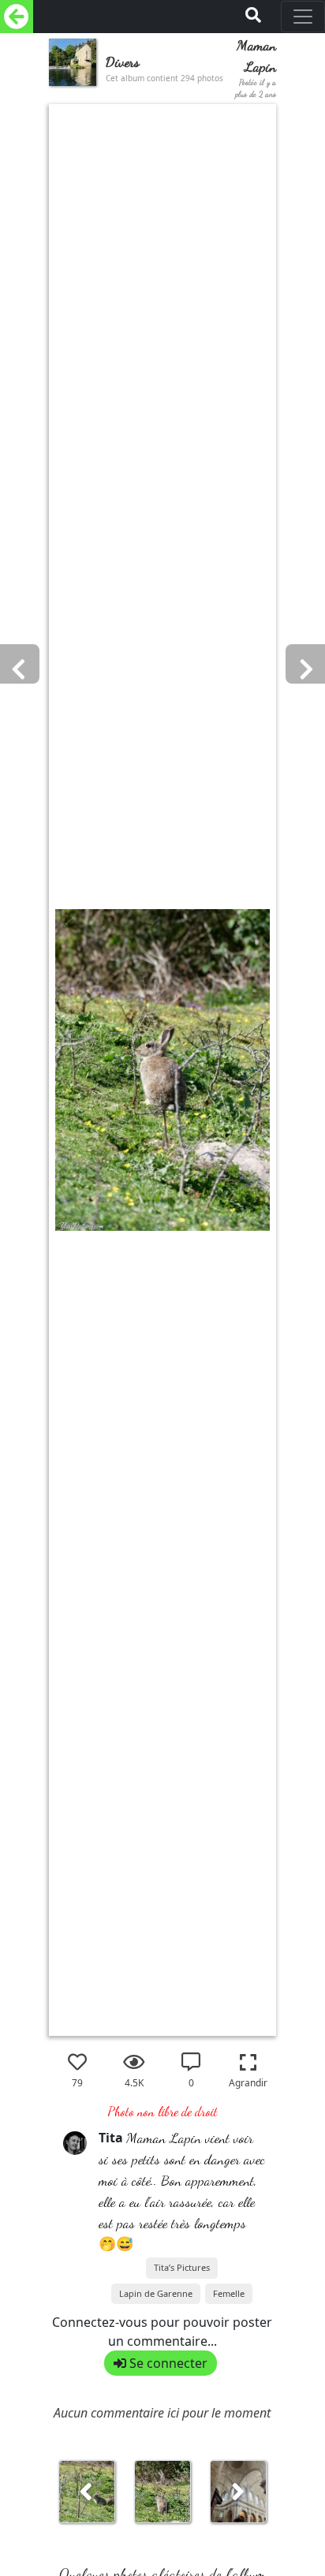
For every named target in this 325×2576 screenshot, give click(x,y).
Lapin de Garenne (156, 2293)
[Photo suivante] (36, 1107)
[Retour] (17, 17)
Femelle (229, 2293)
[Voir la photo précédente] (238, 2497)
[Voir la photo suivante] (87, 2497)
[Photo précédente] (289, 1107)
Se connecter (167, 2363)
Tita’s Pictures (182, 2267)
